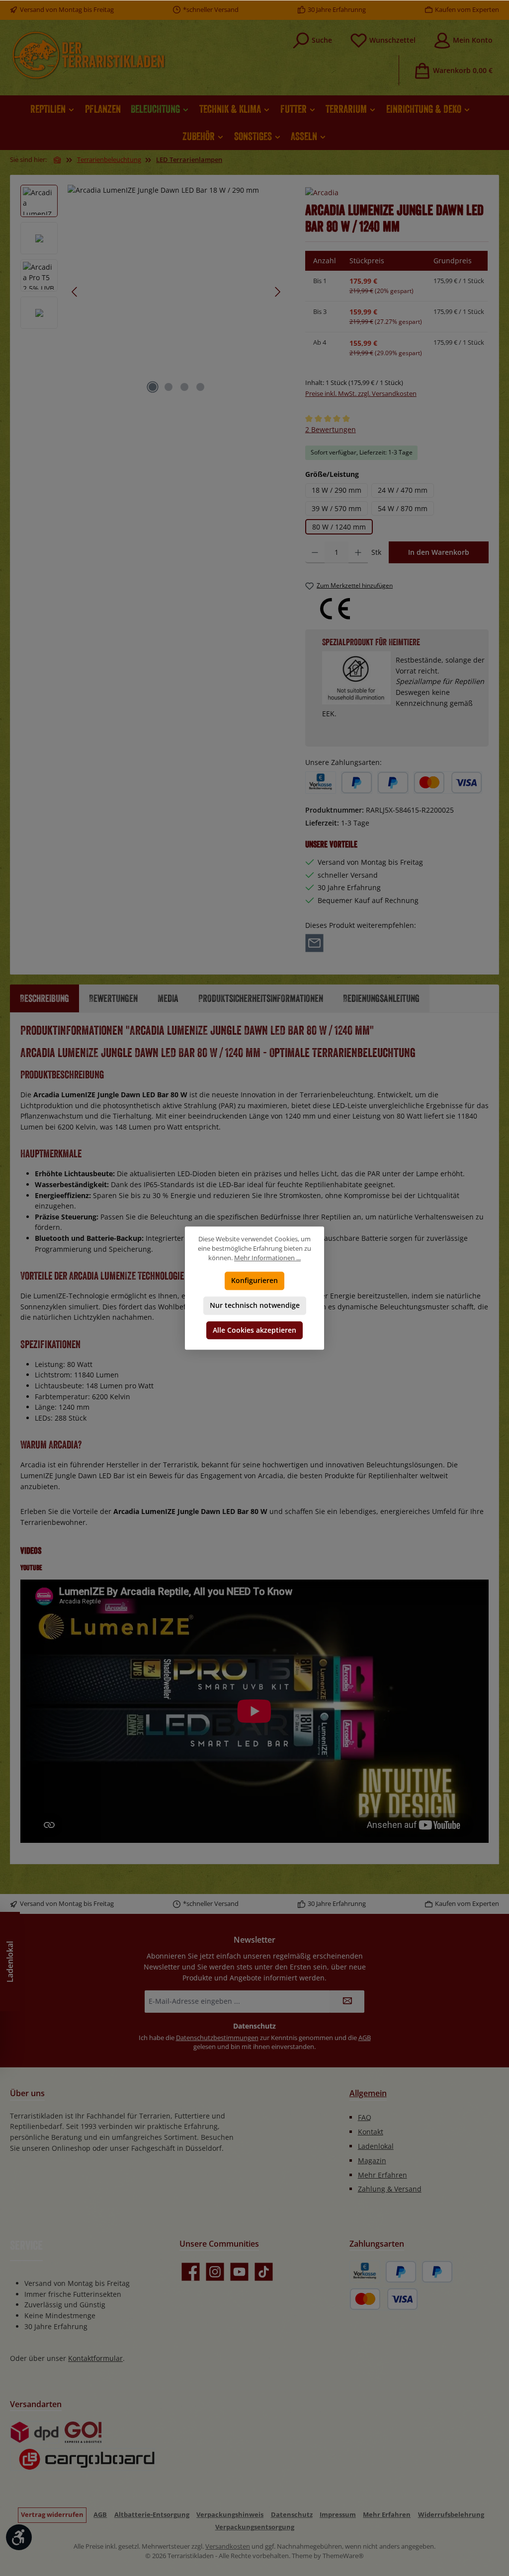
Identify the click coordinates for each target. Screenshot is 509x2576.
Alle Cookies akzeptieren (254, 1330)
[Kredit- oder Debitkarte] (448, 783)
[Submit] (347, 2002)
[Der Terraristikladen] (58, 160)
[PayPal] (357, 783)
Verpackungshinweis (230, 2515)
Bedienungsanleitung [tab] (381, 998)
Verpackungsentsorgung (255, 2527)
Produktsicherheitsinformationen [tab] (261, 998)
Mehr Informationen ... (267, 1258)
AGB (365, 2038)
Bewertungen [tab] (113, 998)
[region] (153, 292)
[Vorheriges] (75, 292)
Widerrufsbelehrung (451, 2515)
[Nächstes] (277, 292)
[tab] (44, 998)
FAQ (365, 2117)
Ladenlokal (376, 2146)
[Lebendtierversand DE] (83, 2432)
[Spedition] (83, 2460)
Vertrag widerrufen (52, 2515)
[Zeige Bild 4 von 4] (200, 387)
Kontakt (371, 2132)
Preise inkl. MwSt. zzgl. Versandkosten (361, 394)
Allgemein (368, 2093)
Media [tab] (168, 998)
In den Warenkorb (439, 552)
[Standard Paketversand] (35, 2432)
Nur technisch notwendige (255, 1305)
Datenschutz (292, 2515)
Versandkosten (228, 2546)
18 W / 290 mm (337, 490)
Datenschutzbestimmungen (217, 2038)
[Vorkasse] (321, 783)
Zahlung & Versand (390, 2189)
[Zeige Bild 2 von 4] (169, 387)
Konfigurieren (254, 1280)
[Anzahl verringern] (315, 552)
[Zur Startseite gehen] (88, 55)
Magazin (372, 2160)
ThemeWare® (343, 2556)
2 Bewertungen (331, 429)
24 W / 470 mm (403, 490)
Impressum (338, 2515)
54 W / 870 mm (403, 508)
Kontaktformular (95, 2358)
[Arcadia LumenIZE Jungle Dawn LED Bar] (176, 292)
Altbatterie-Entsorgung (152, 2515)
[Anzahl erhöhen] (358, 552)
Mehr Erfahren (382, 2175)
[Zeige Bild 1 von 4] (153, 387)
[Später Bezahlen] (393, 783)
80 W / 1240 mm (339, 527)
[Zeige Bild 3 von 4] (184, 387)
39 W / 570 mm (337, 508)
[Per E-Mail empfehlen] (314, 942)
